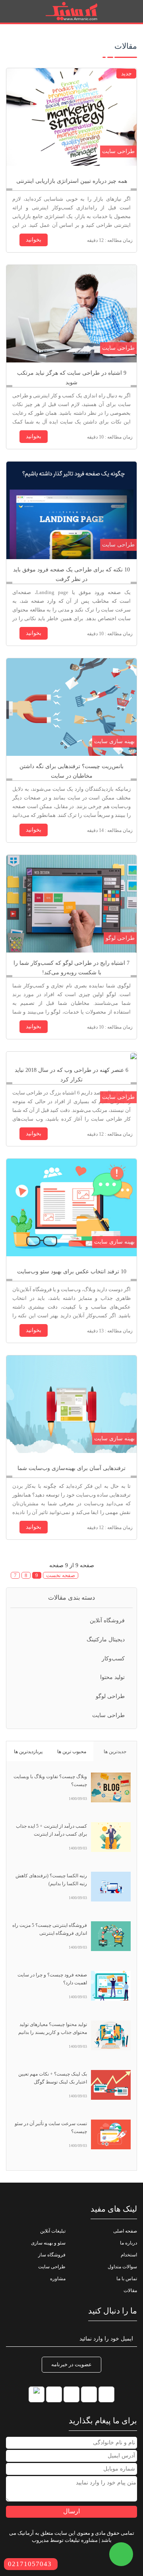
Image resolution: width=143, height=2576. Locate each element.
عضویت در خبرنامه (71, 2364)
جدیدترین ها (115, 1752)
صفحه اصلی (125, 2231)
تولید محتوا (112, 1677)
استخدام (129, 2255)
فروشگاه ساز (52, 2255)
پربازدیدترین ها (28, 1752)
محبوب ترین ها (72, 1752)
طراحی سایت (108, 1715)
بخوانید (34, 240)
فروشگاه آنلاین (107, 1621)
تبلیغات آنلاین (53, 2231)
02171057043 (30, 2564)
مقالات (130, 2290)
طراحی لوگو (110, 1696)
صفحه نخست (61, 1575)
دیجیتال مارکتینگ (106, 1640)
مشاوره (58, 2279)
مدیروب (40, 2540)
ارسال (71, 2511)
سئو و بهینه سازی (48, 2243)
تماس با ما (127, 2279)
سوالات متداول (122, 2267)
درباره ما (129, 2243)
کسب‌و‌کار (113, 1659)
